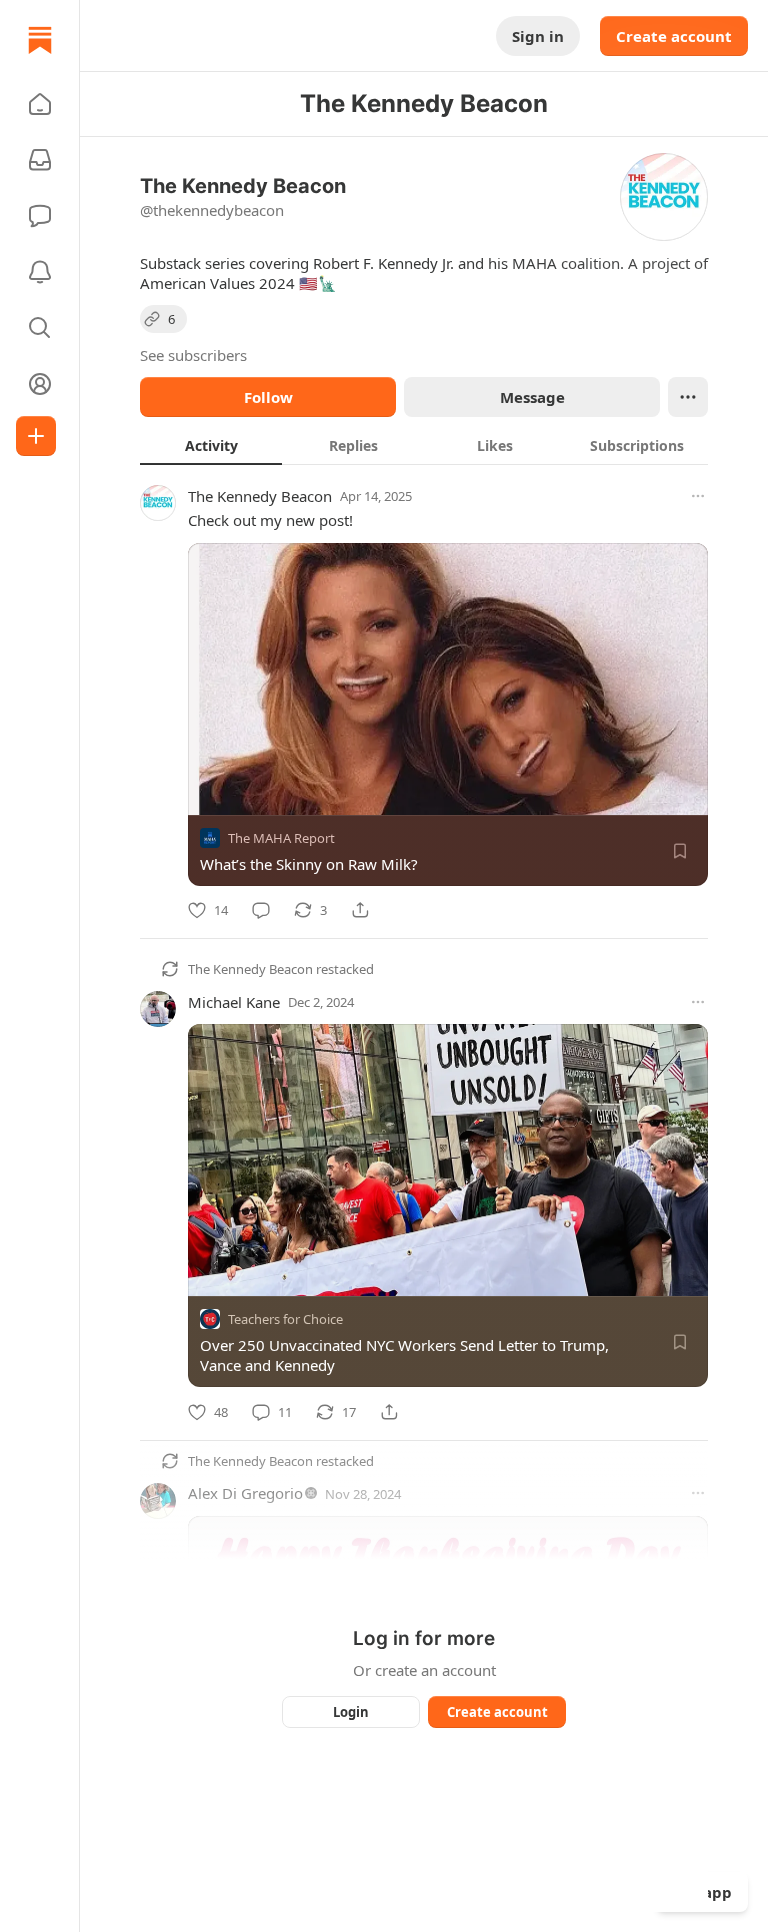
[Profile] (40, 384)
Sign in (538, 36)
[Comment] (261, 910)
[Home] (40, 40)
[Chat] (40, 216)
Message (532, 397)
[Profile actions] (688, 397)
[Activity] (40, 272)
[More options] (698, 496)
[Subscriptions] (40, 160)
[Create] (36, 436)
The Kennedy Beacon (260, 496)
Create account (674, 36)
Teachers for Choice (285, 1320)
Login (351, 1712)
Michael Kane (234, 1002)
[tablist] (424, 445)
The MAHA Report (281, 838)
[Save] (680, 851)
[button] (40, 104)
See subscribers (193, 355)
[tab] (211, 445)
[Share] (360, 910)
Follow (268, 397)
